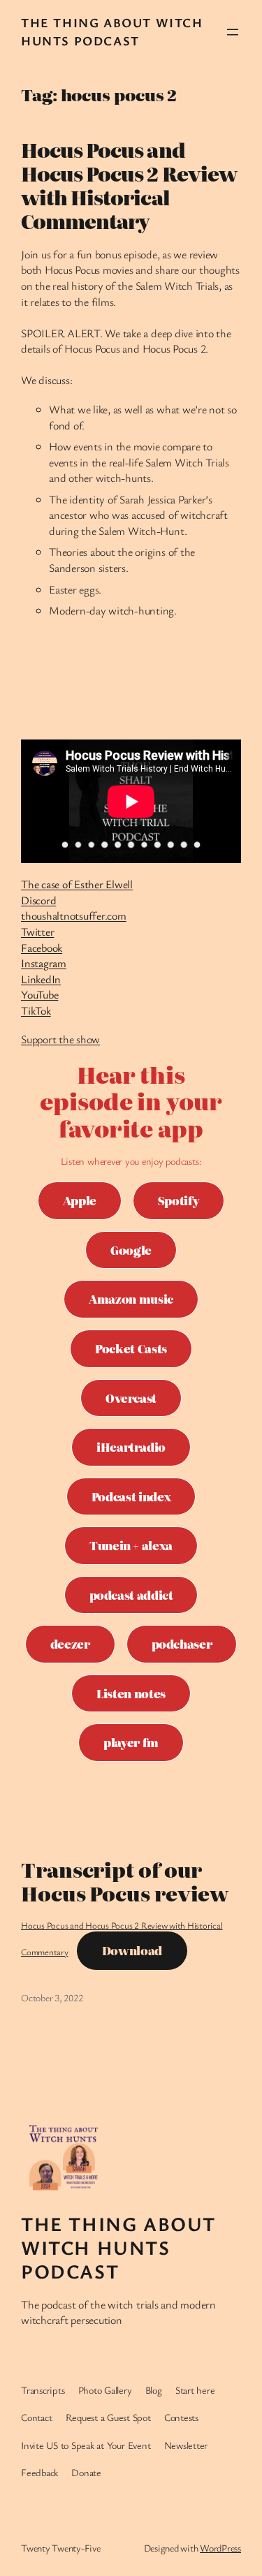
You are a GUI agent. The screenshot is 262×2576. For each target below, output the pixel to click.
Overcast (131, 1398)
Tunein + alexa (131, 1545)
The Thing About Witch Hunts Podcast (112, 31)
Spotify (179, 1200)
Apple (80, 1200)
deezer (70, 1644)
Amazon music (131, 1299)
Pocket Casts (131, 1348)
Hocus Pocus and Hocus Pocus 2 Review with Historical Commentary (129, 185)
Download (132, 1950)
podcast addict (131, 1595)
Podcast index (131, 1496)
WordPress (220, 2548)
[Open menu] (233, 32)
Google (131, 1250)
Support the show (60, 1039)
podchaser (182, 1644)
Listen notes (131, 1693)
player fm (131, 1742)
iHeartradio (131, 1447)
